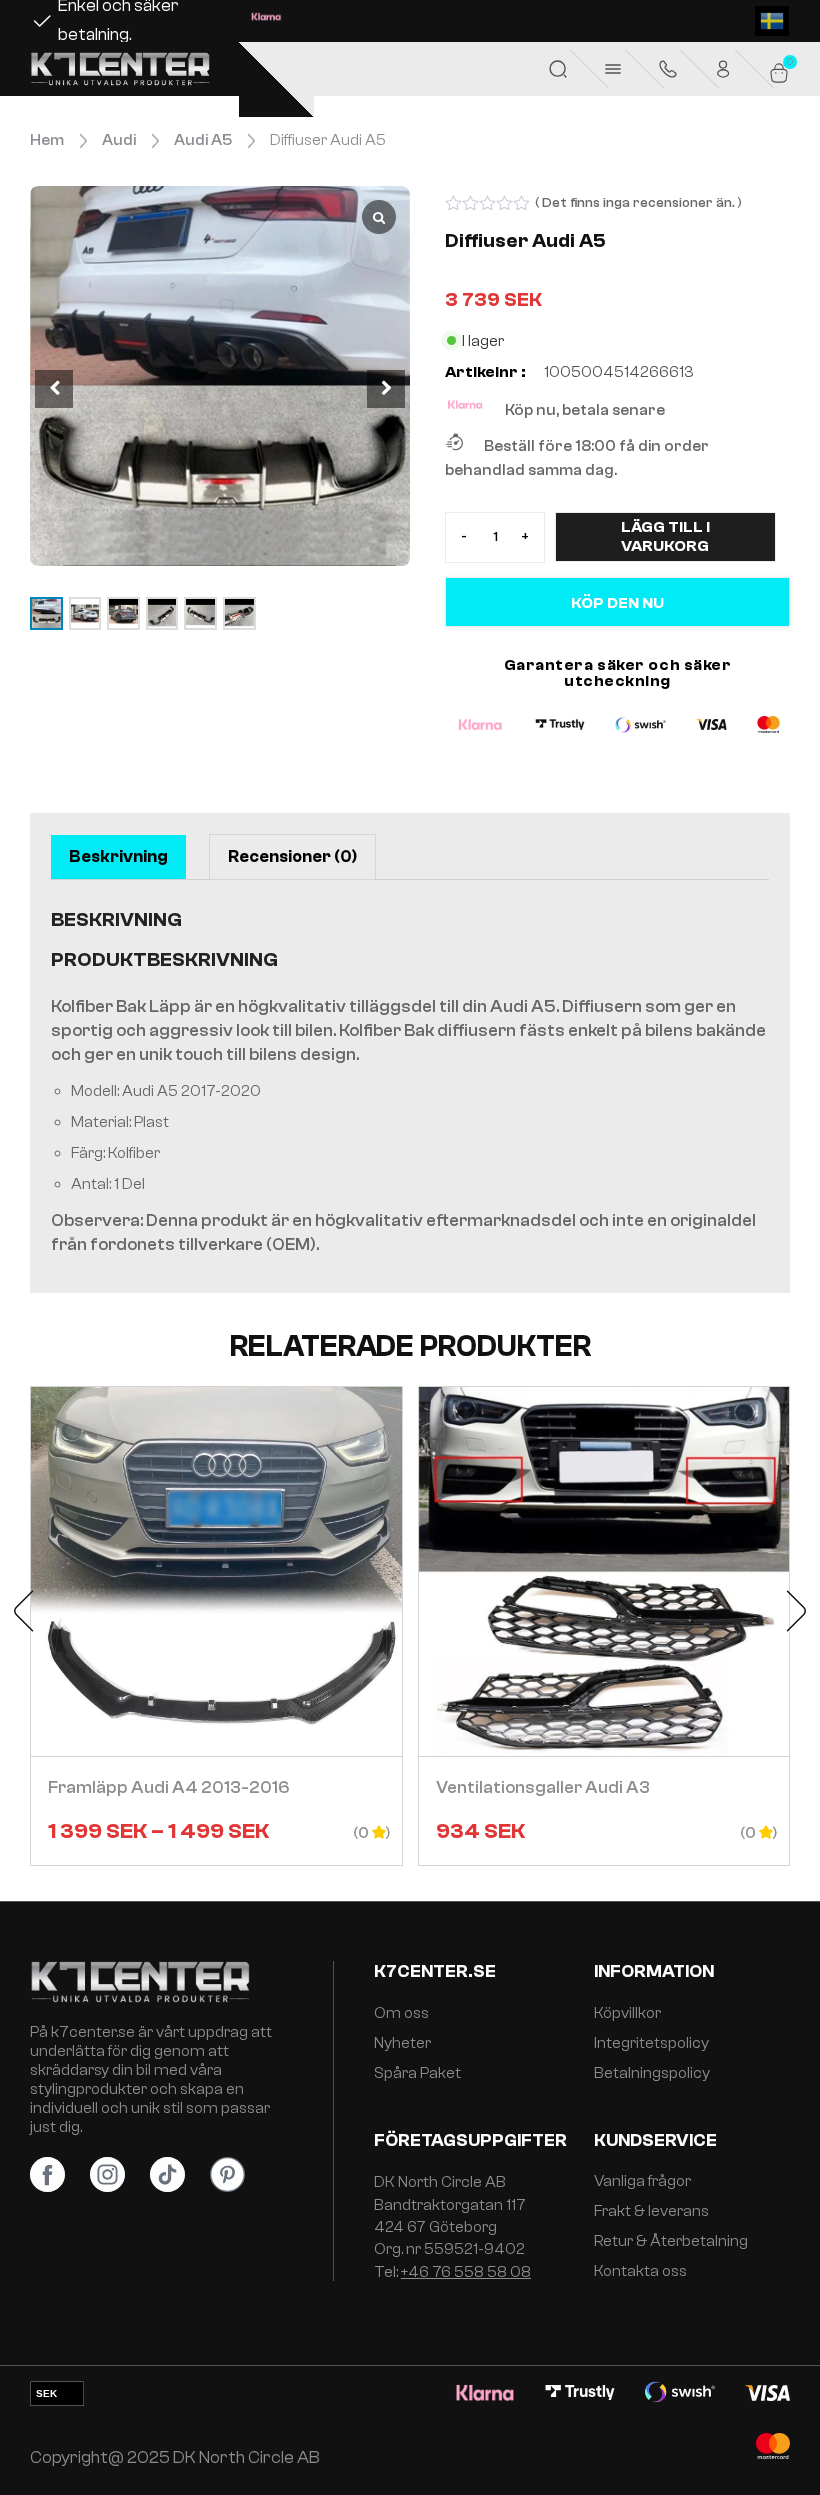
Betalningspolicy (652, 2073)
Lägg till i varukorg (665, 536)
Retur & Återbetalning (671, 2241)
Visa (216, 1626)
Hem (47, 140)
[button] (386, 389)
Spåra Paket (417, 2073)
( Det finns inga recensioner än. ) (638, 203)
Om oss (401, 2013)
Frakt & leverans (651, 2211)
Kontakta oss (640, 2271)
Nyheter (402, 2043)
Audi (119, 140)
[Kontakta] (668, 69)
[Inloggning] (723, 69)
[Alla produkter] (613, 69)
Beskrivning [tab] (118, 856)
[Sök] (558, 69)
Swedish (772, 21)
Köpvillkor (627, 2013)
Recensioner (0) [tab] (292, 856)
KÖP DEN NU (617, 603)
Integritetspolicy (651, 2043)
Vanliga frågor (642, 2181)
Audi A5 (203, 140)
